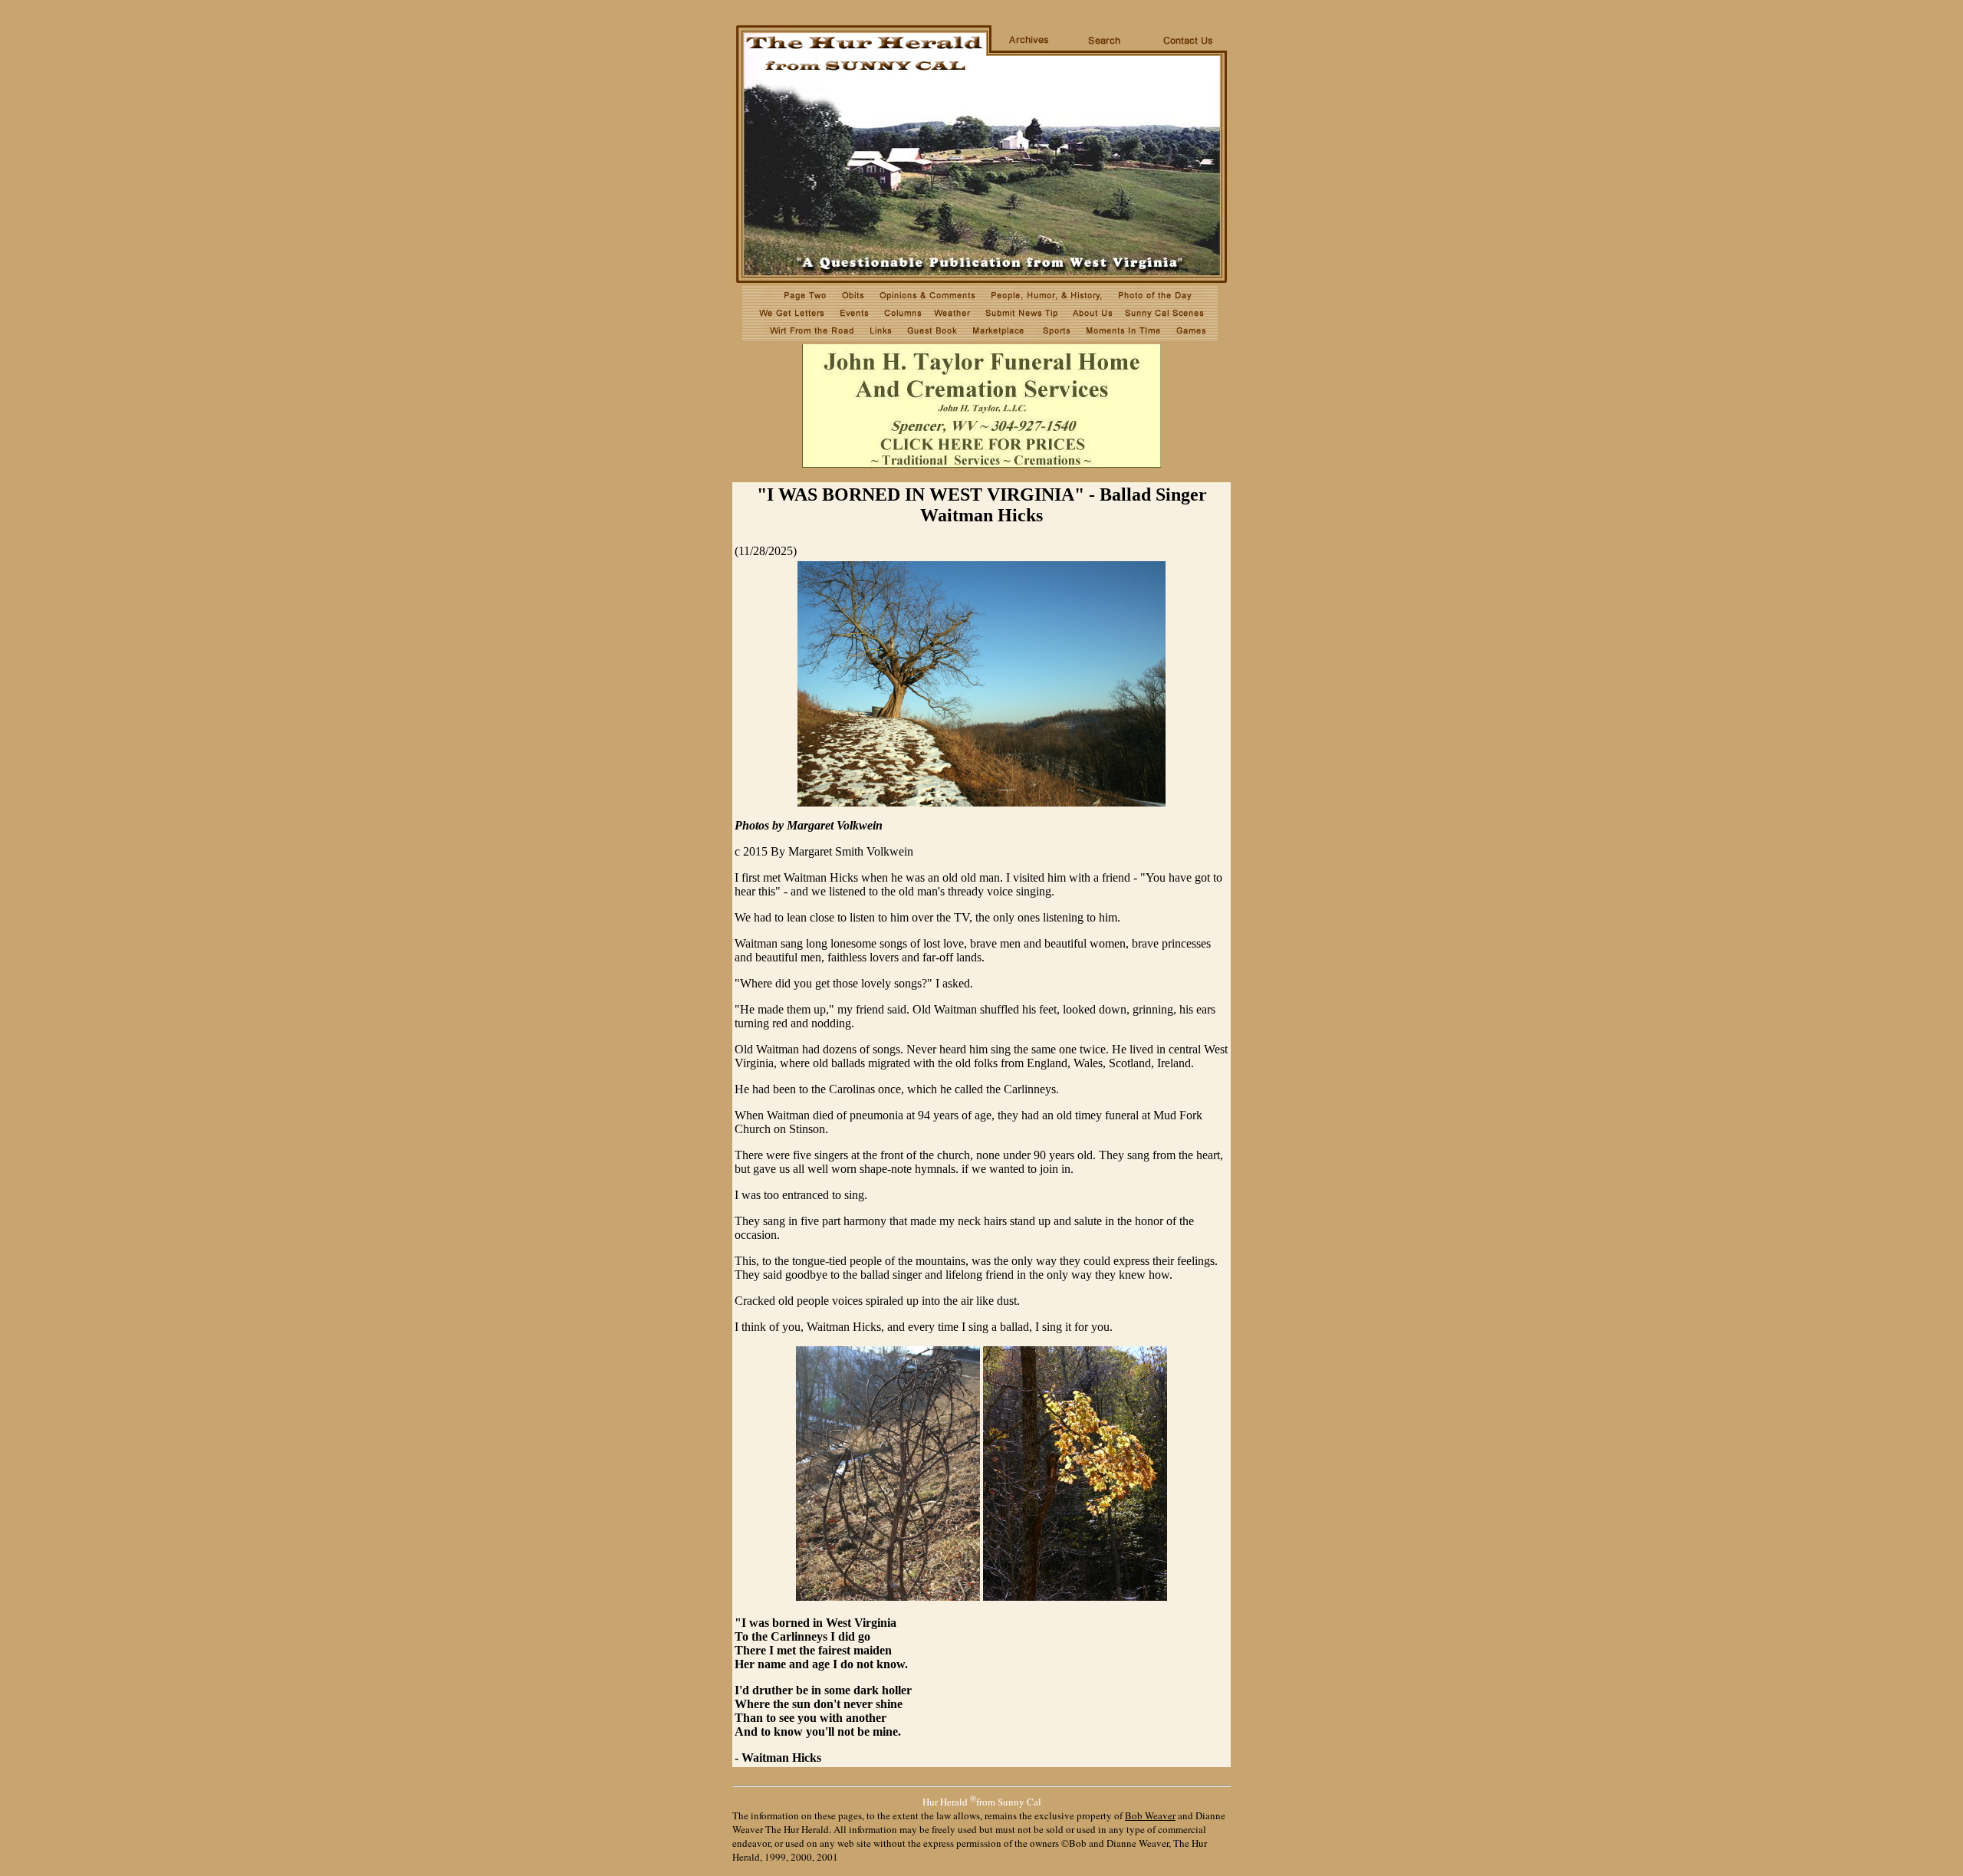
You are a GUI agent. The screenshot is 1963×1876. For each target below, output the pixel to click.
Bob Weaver (1150, 1815)
